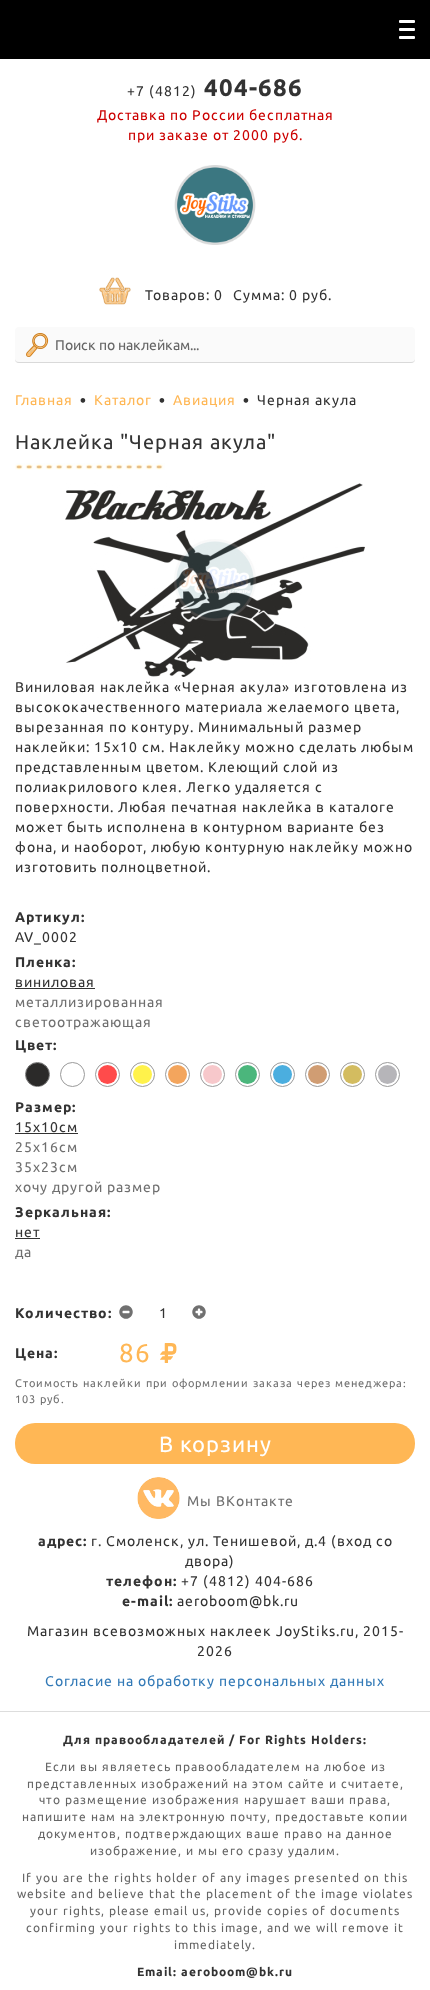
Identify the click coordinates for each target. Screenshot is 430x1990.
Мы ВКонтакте (240, 1501)
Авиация (204, 400)
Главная (44, 400)
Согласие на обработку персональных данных (215, 1681)
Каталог (123, 400)
